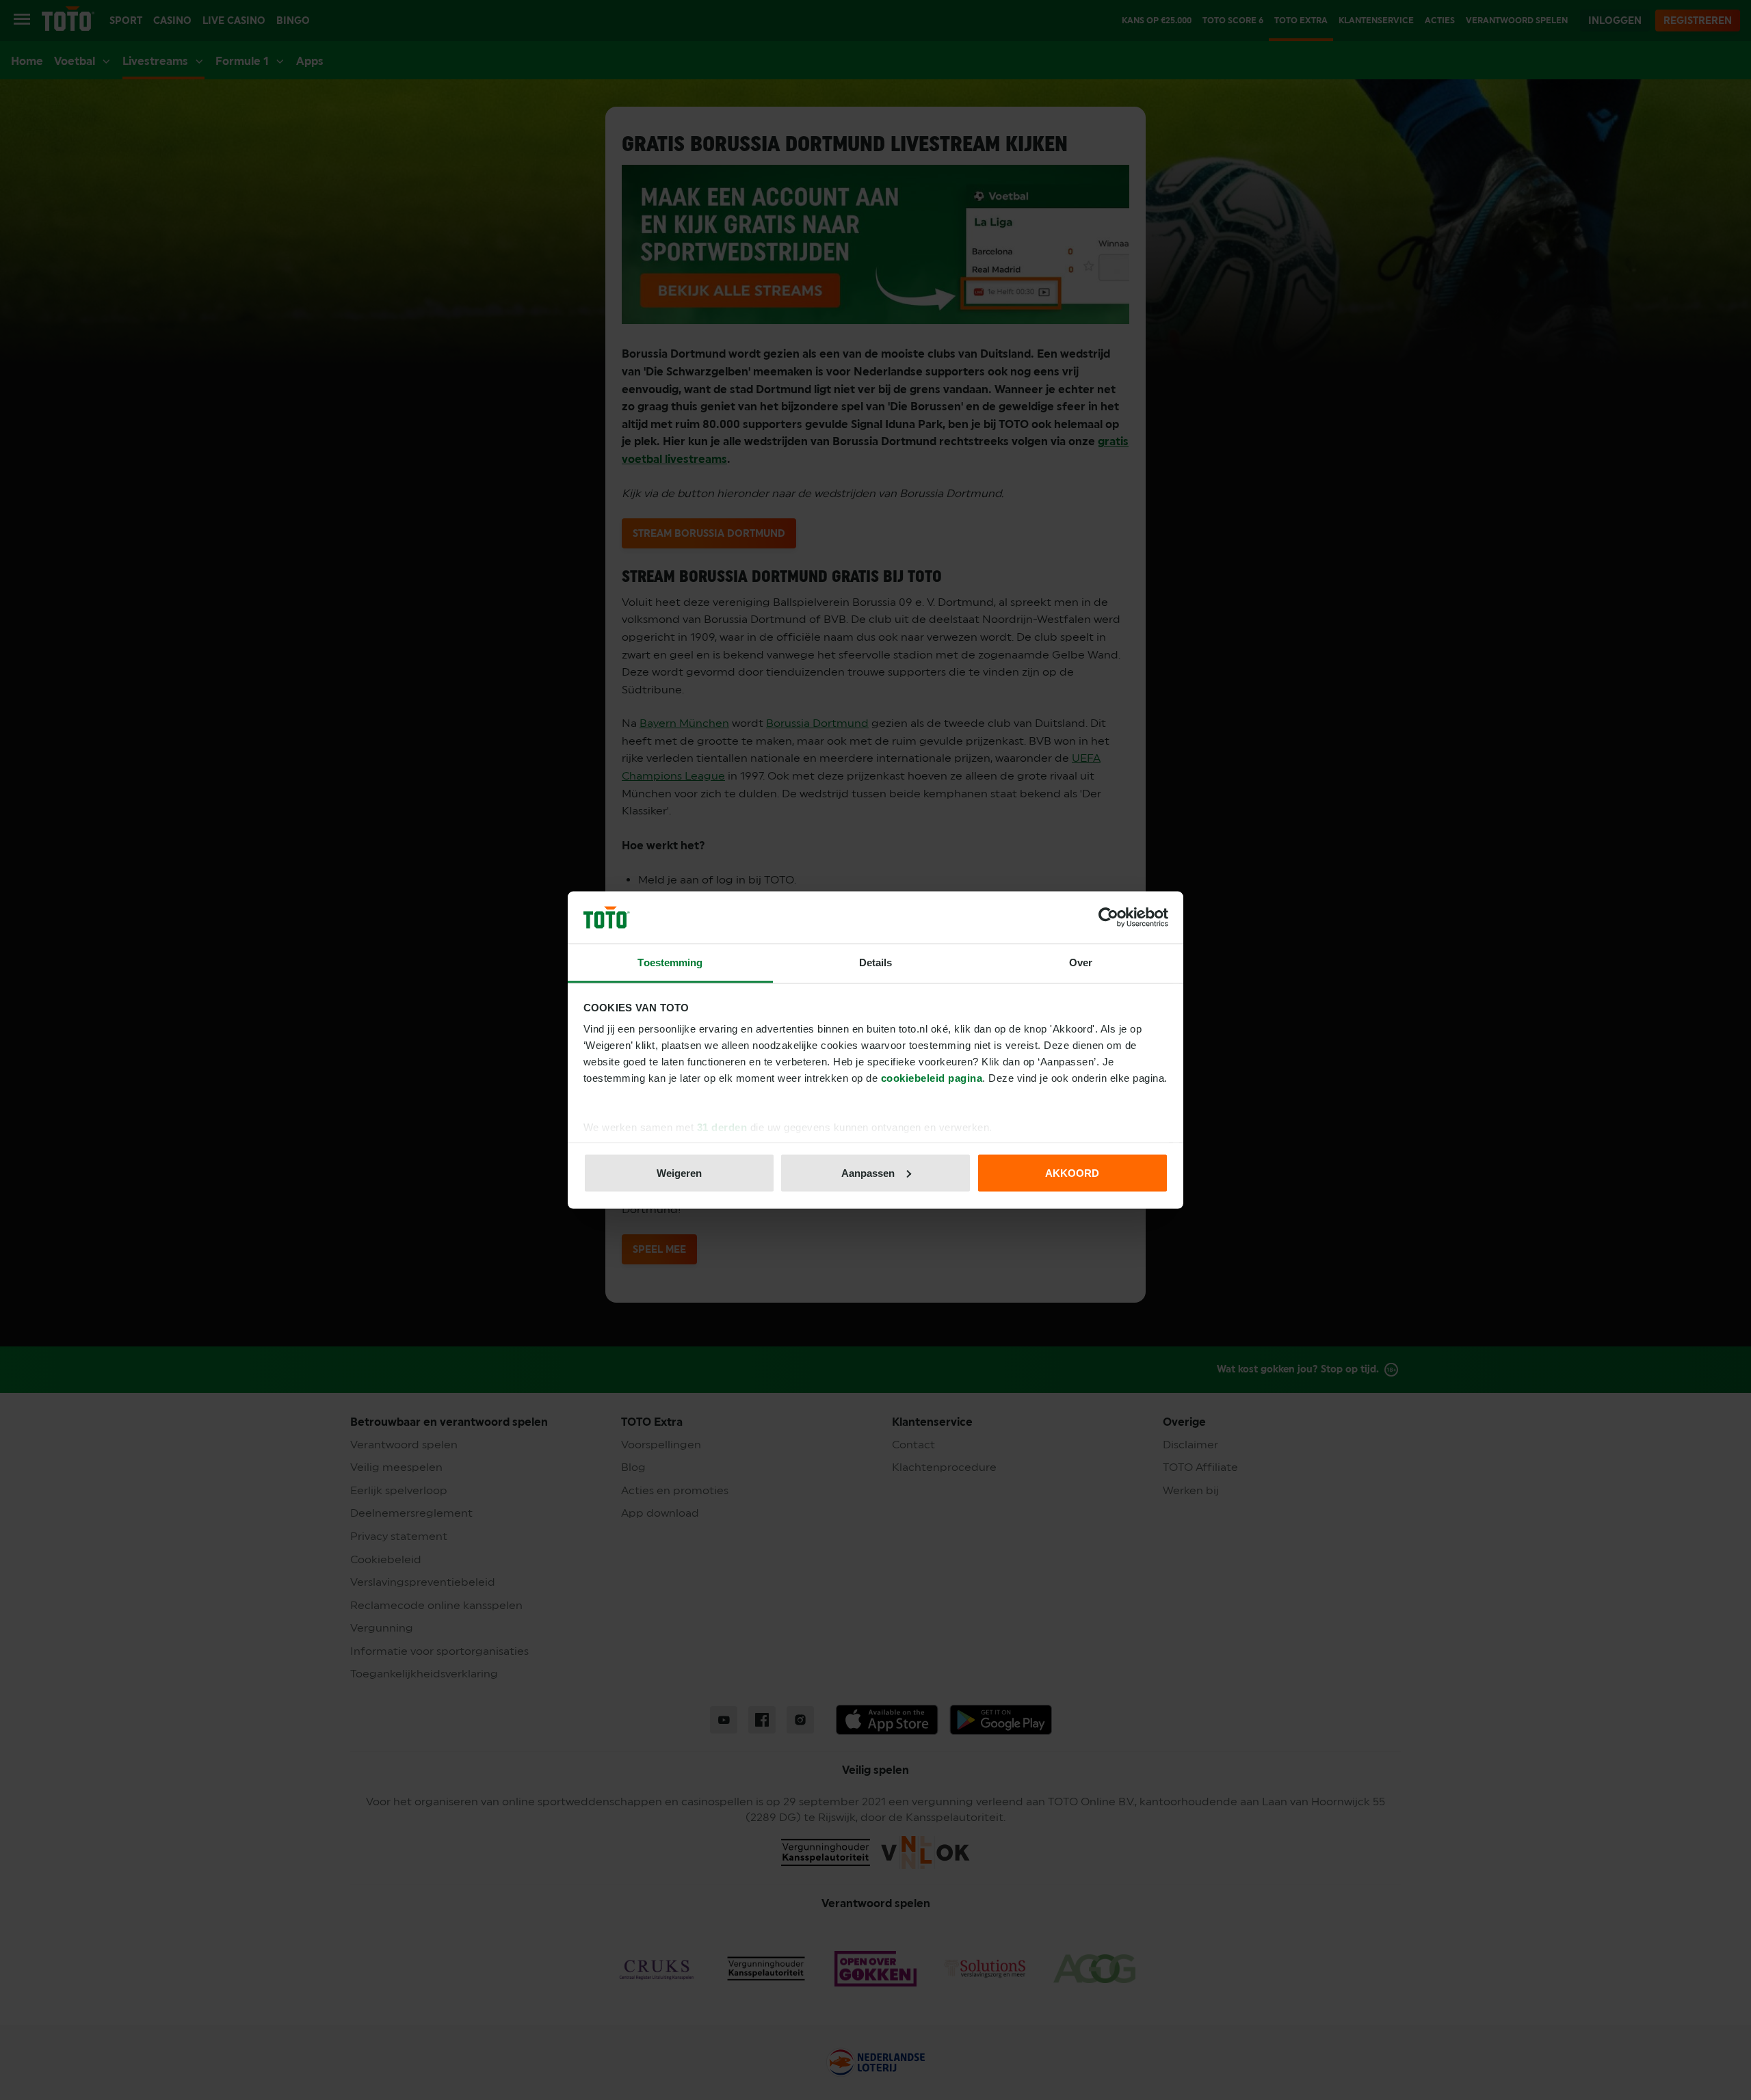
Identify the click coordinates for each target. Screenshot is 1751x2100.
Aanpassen (868, 1172)
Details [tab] (876, 962)
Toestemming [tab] (670, 962)
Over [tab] (1081, 962)
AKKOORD (1072, 1172)
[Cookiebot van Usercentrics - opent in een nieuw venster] (1108, 918)
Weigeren (679, 1172)
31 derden (722, 1127)
